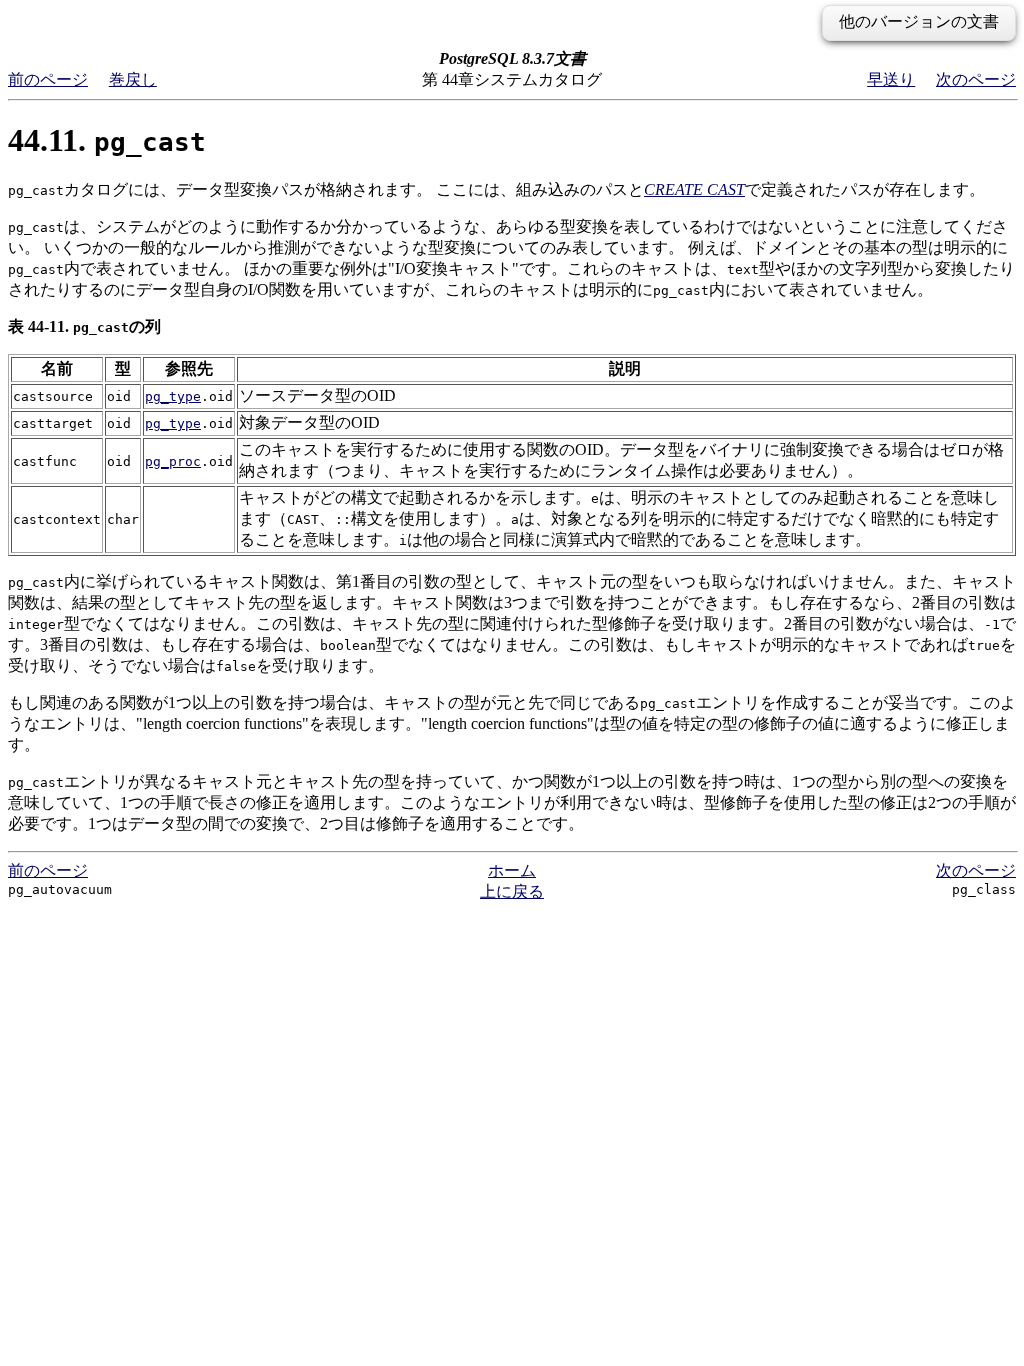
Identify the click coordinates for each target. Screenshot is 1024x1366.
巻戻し (133, 79)
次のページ (976, 79)
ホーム (512, 870)
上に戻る (512, 891)
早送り (891, 79)
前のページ (48, 79)
